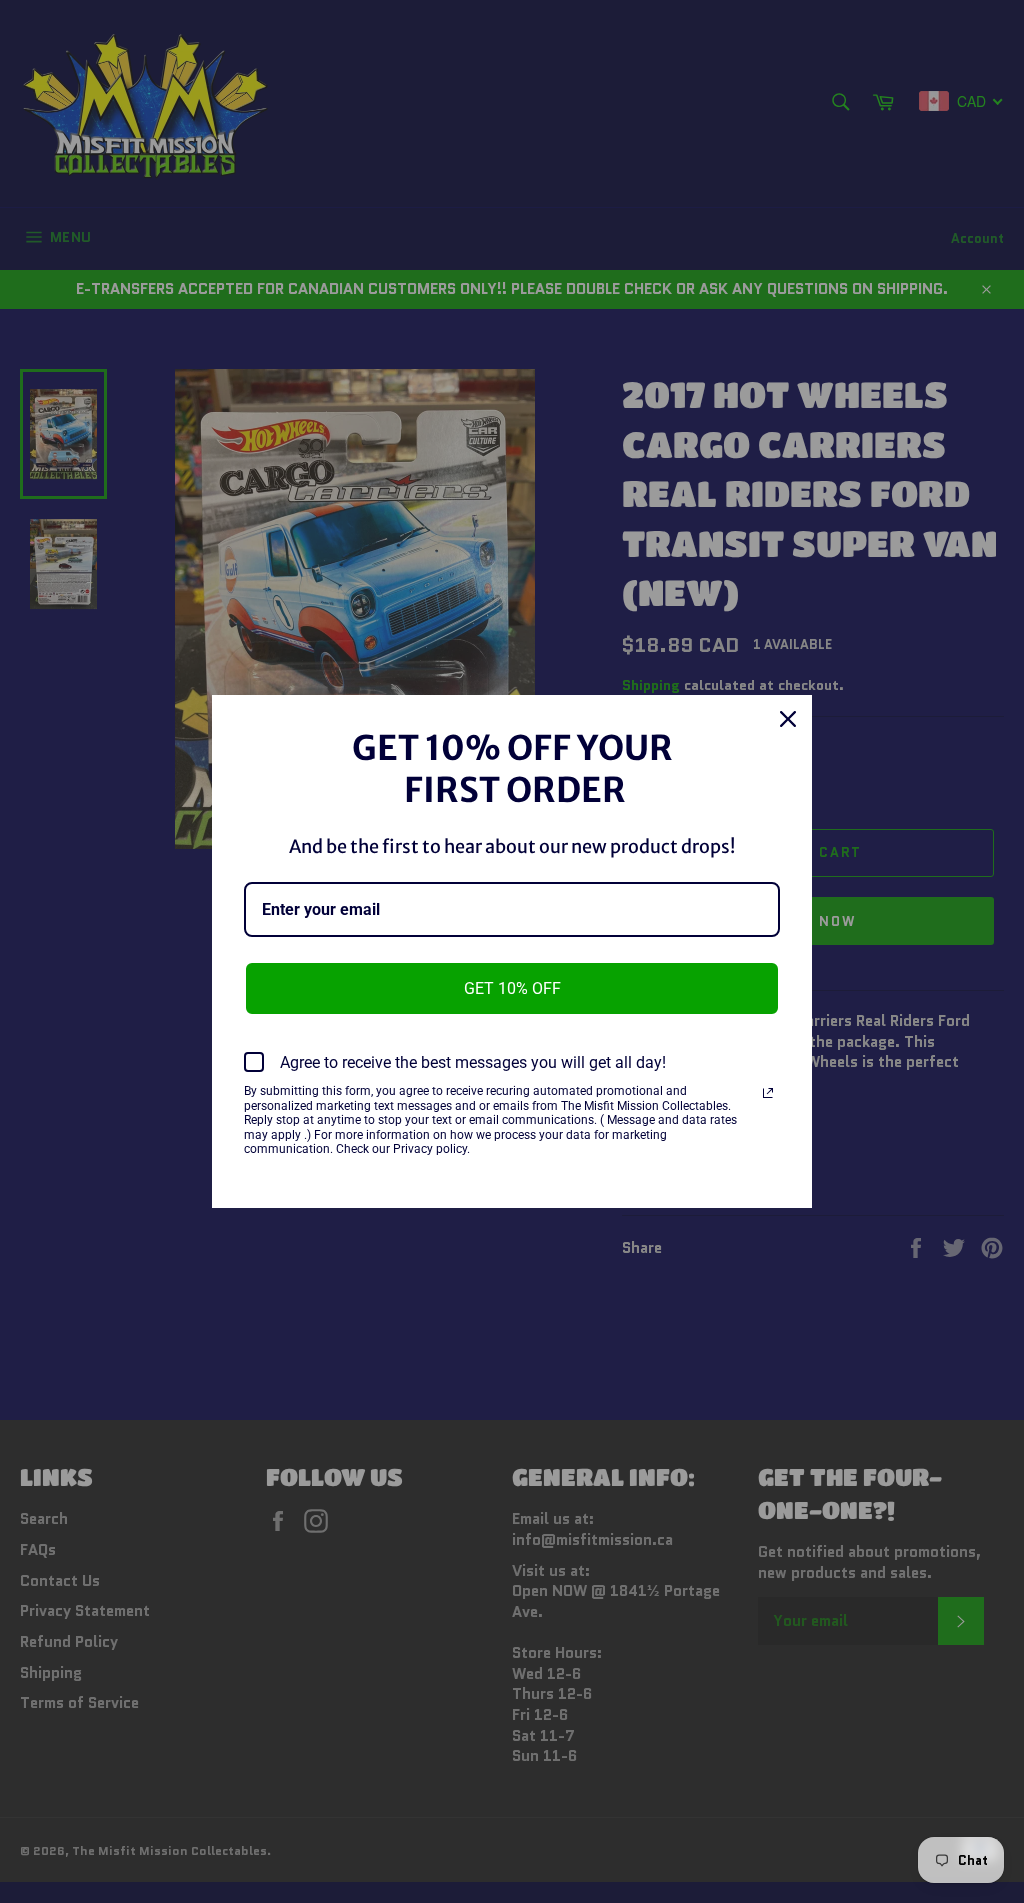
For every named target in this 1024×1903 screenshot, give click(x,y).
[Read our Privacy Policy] (768, 1093)
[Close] (788, 719)
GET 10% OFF (512, 988)
